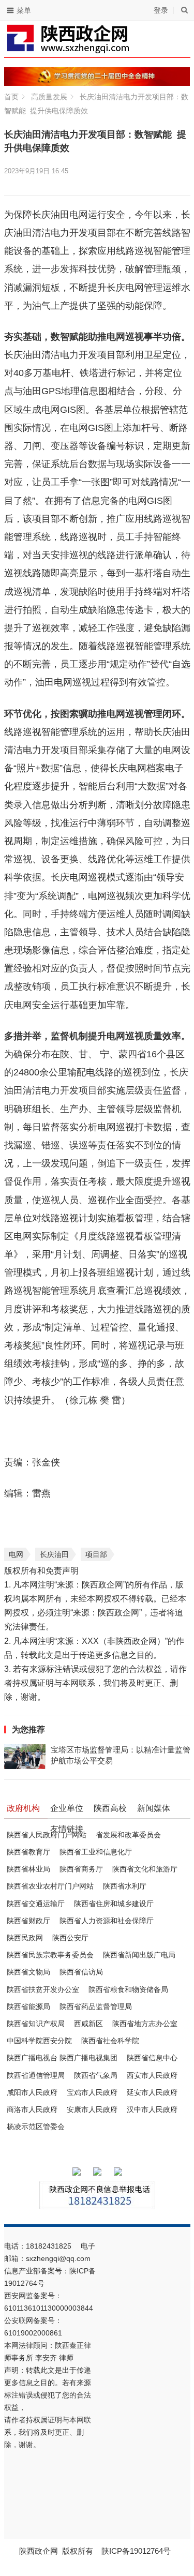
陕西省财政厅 (28, 1921)
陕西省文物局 (28, 1972)
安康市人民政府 (92, 2109)
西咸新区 (88, 2024)
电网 (16, 1554)
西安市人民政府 (152, 2075)
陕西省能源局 (28, 2006)
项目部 (96, 1554)
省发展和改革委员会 (128, 1835)
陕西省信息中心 (152, 2058)
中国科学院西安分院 (39, 2041)
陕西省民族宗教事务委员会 (50, 1955)
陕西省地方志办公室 (145, 2024)
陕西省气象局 (96, 2075)
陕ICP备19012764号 (137, 2551)
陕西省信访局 (81, 1972)
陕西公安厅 (70, 1938)
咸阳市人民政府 (32, 2092)
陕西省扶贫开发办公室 (43, 1989)
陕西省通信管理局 (36, 2075)
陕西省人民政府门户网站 (47, 1835)
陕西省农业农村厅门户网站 (50, 1886)
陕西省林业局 (28, 1869)
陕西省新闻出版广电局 (139, 1955)
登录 (161, 10)
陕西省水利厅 (125, 1886)
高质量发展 (49, 97)
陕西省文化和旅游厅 (145, 1869)
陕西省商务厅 (81, 1869)
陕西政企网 (39, 2551)
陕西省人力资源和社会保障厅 (107, 1921)
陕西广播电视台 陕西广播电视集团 (62, 2058)
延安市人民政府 (152, 2092)
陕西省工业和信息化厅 (96, 1852)
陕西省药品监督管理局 (96, 2006)
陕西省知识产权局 (36, 2024)
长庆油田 (54, 1554)
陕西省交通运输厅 (36, 1904)
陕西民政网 (25, 1938)
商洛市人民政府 (32, 2109)
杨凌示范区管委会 (36, 2126)
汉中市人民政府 (152, 2109)
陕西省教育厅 (28, 1852)
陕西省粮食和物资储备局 (128, 1989)
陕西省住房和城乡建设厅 (114, 1904)
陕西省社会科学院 (110, 2041)
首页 (11, 97)
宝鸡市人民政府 (92, 2092)
